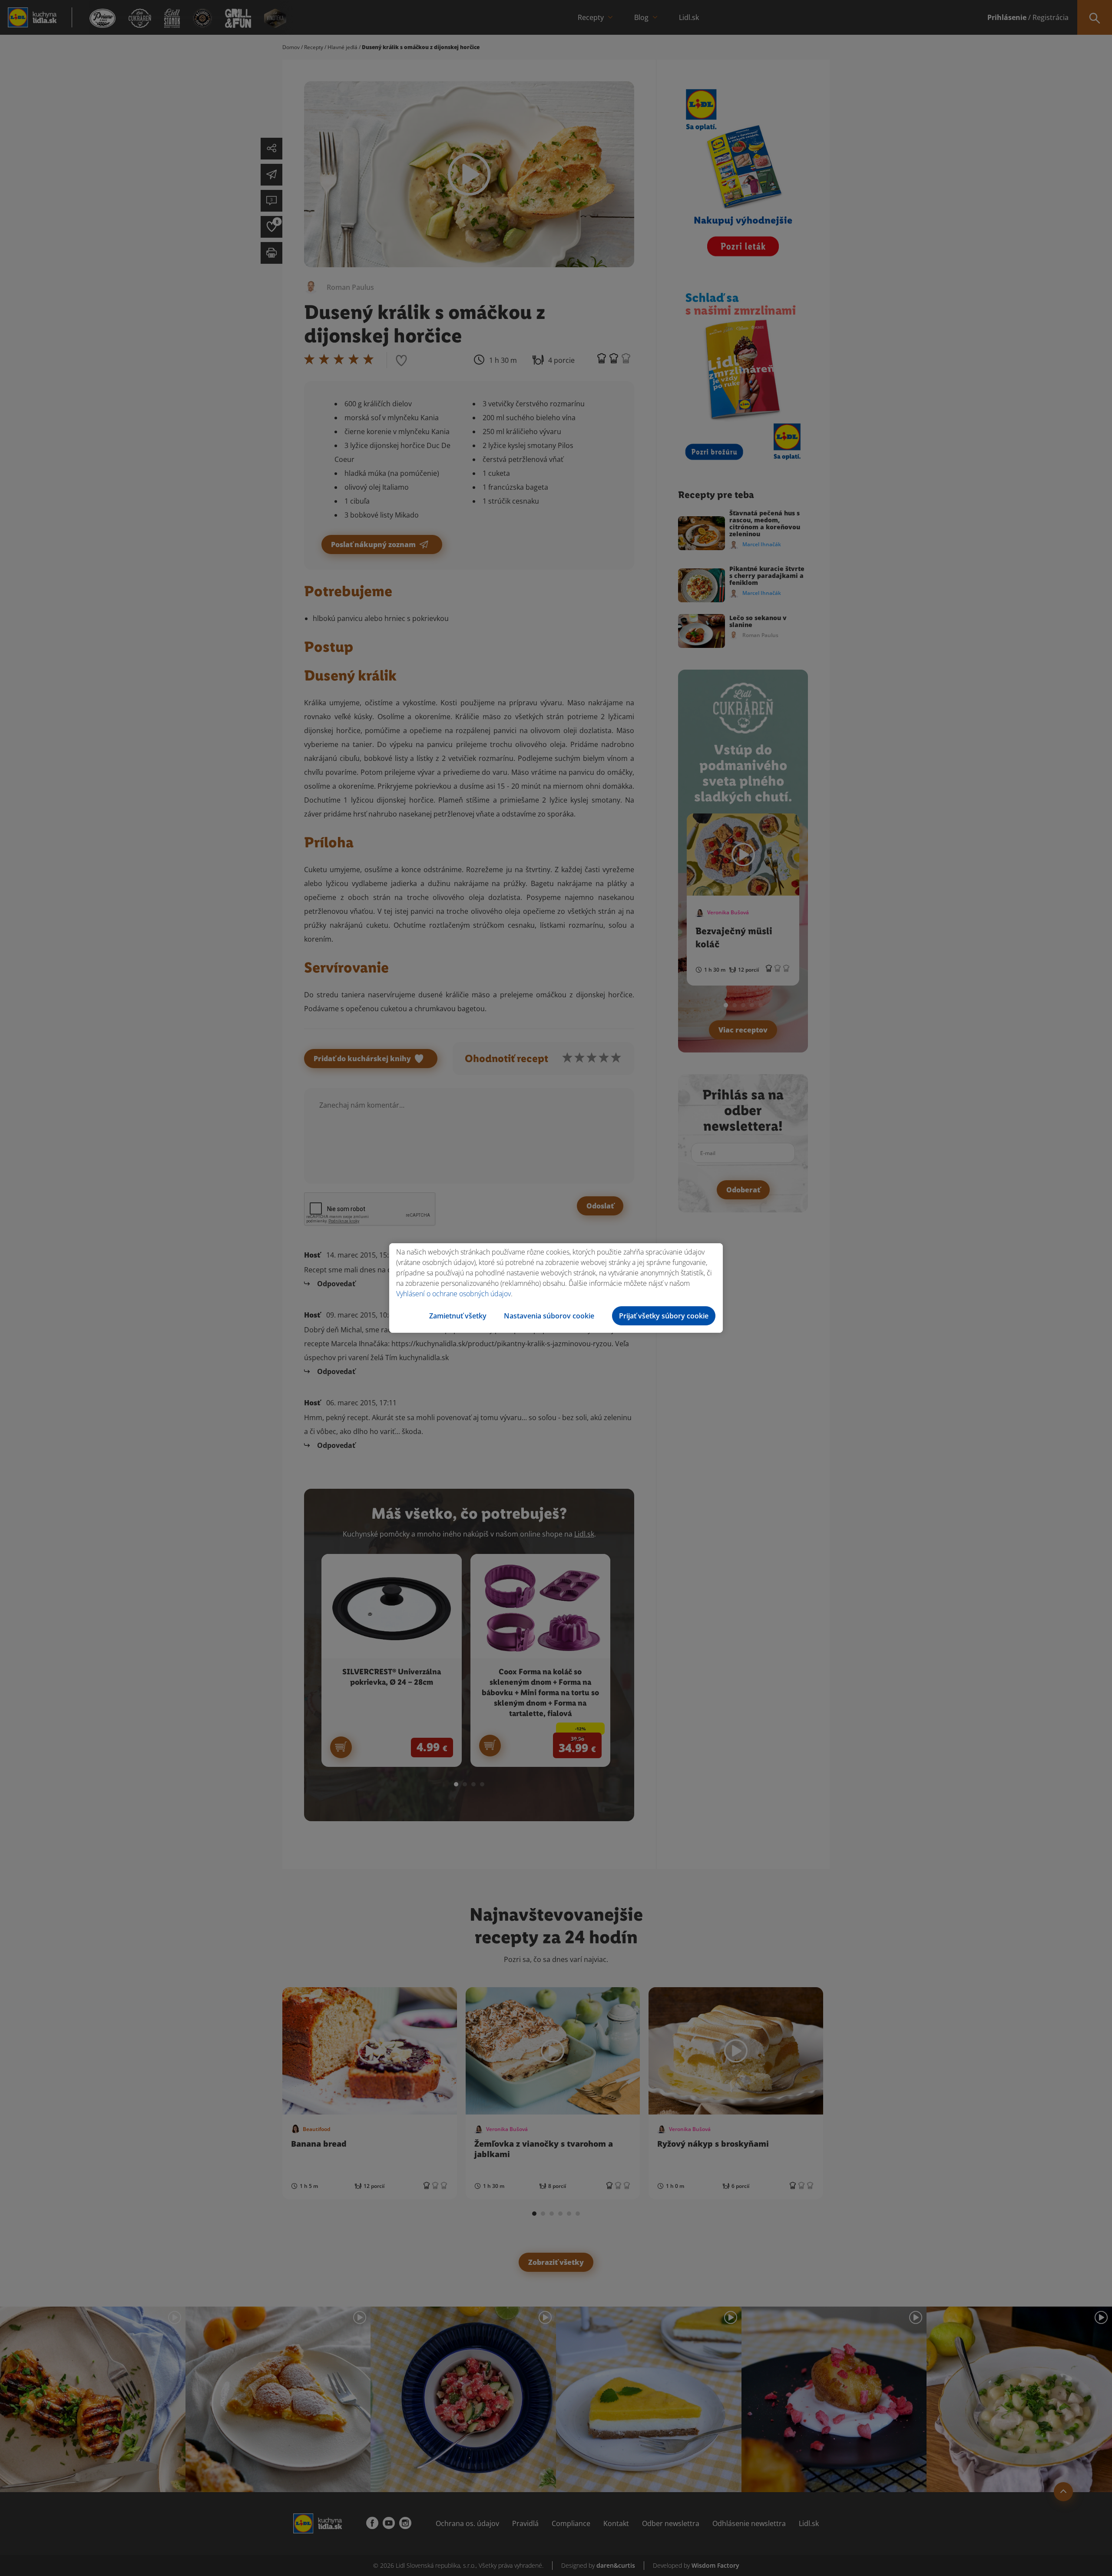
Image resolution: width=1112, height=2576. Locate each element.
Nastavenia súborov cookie (549, 1316)
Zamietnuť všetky (458, 1316)
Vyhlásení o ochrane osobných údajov (453, 1294)
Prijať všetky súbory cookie (664, 1316)
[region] (556, 1288)
